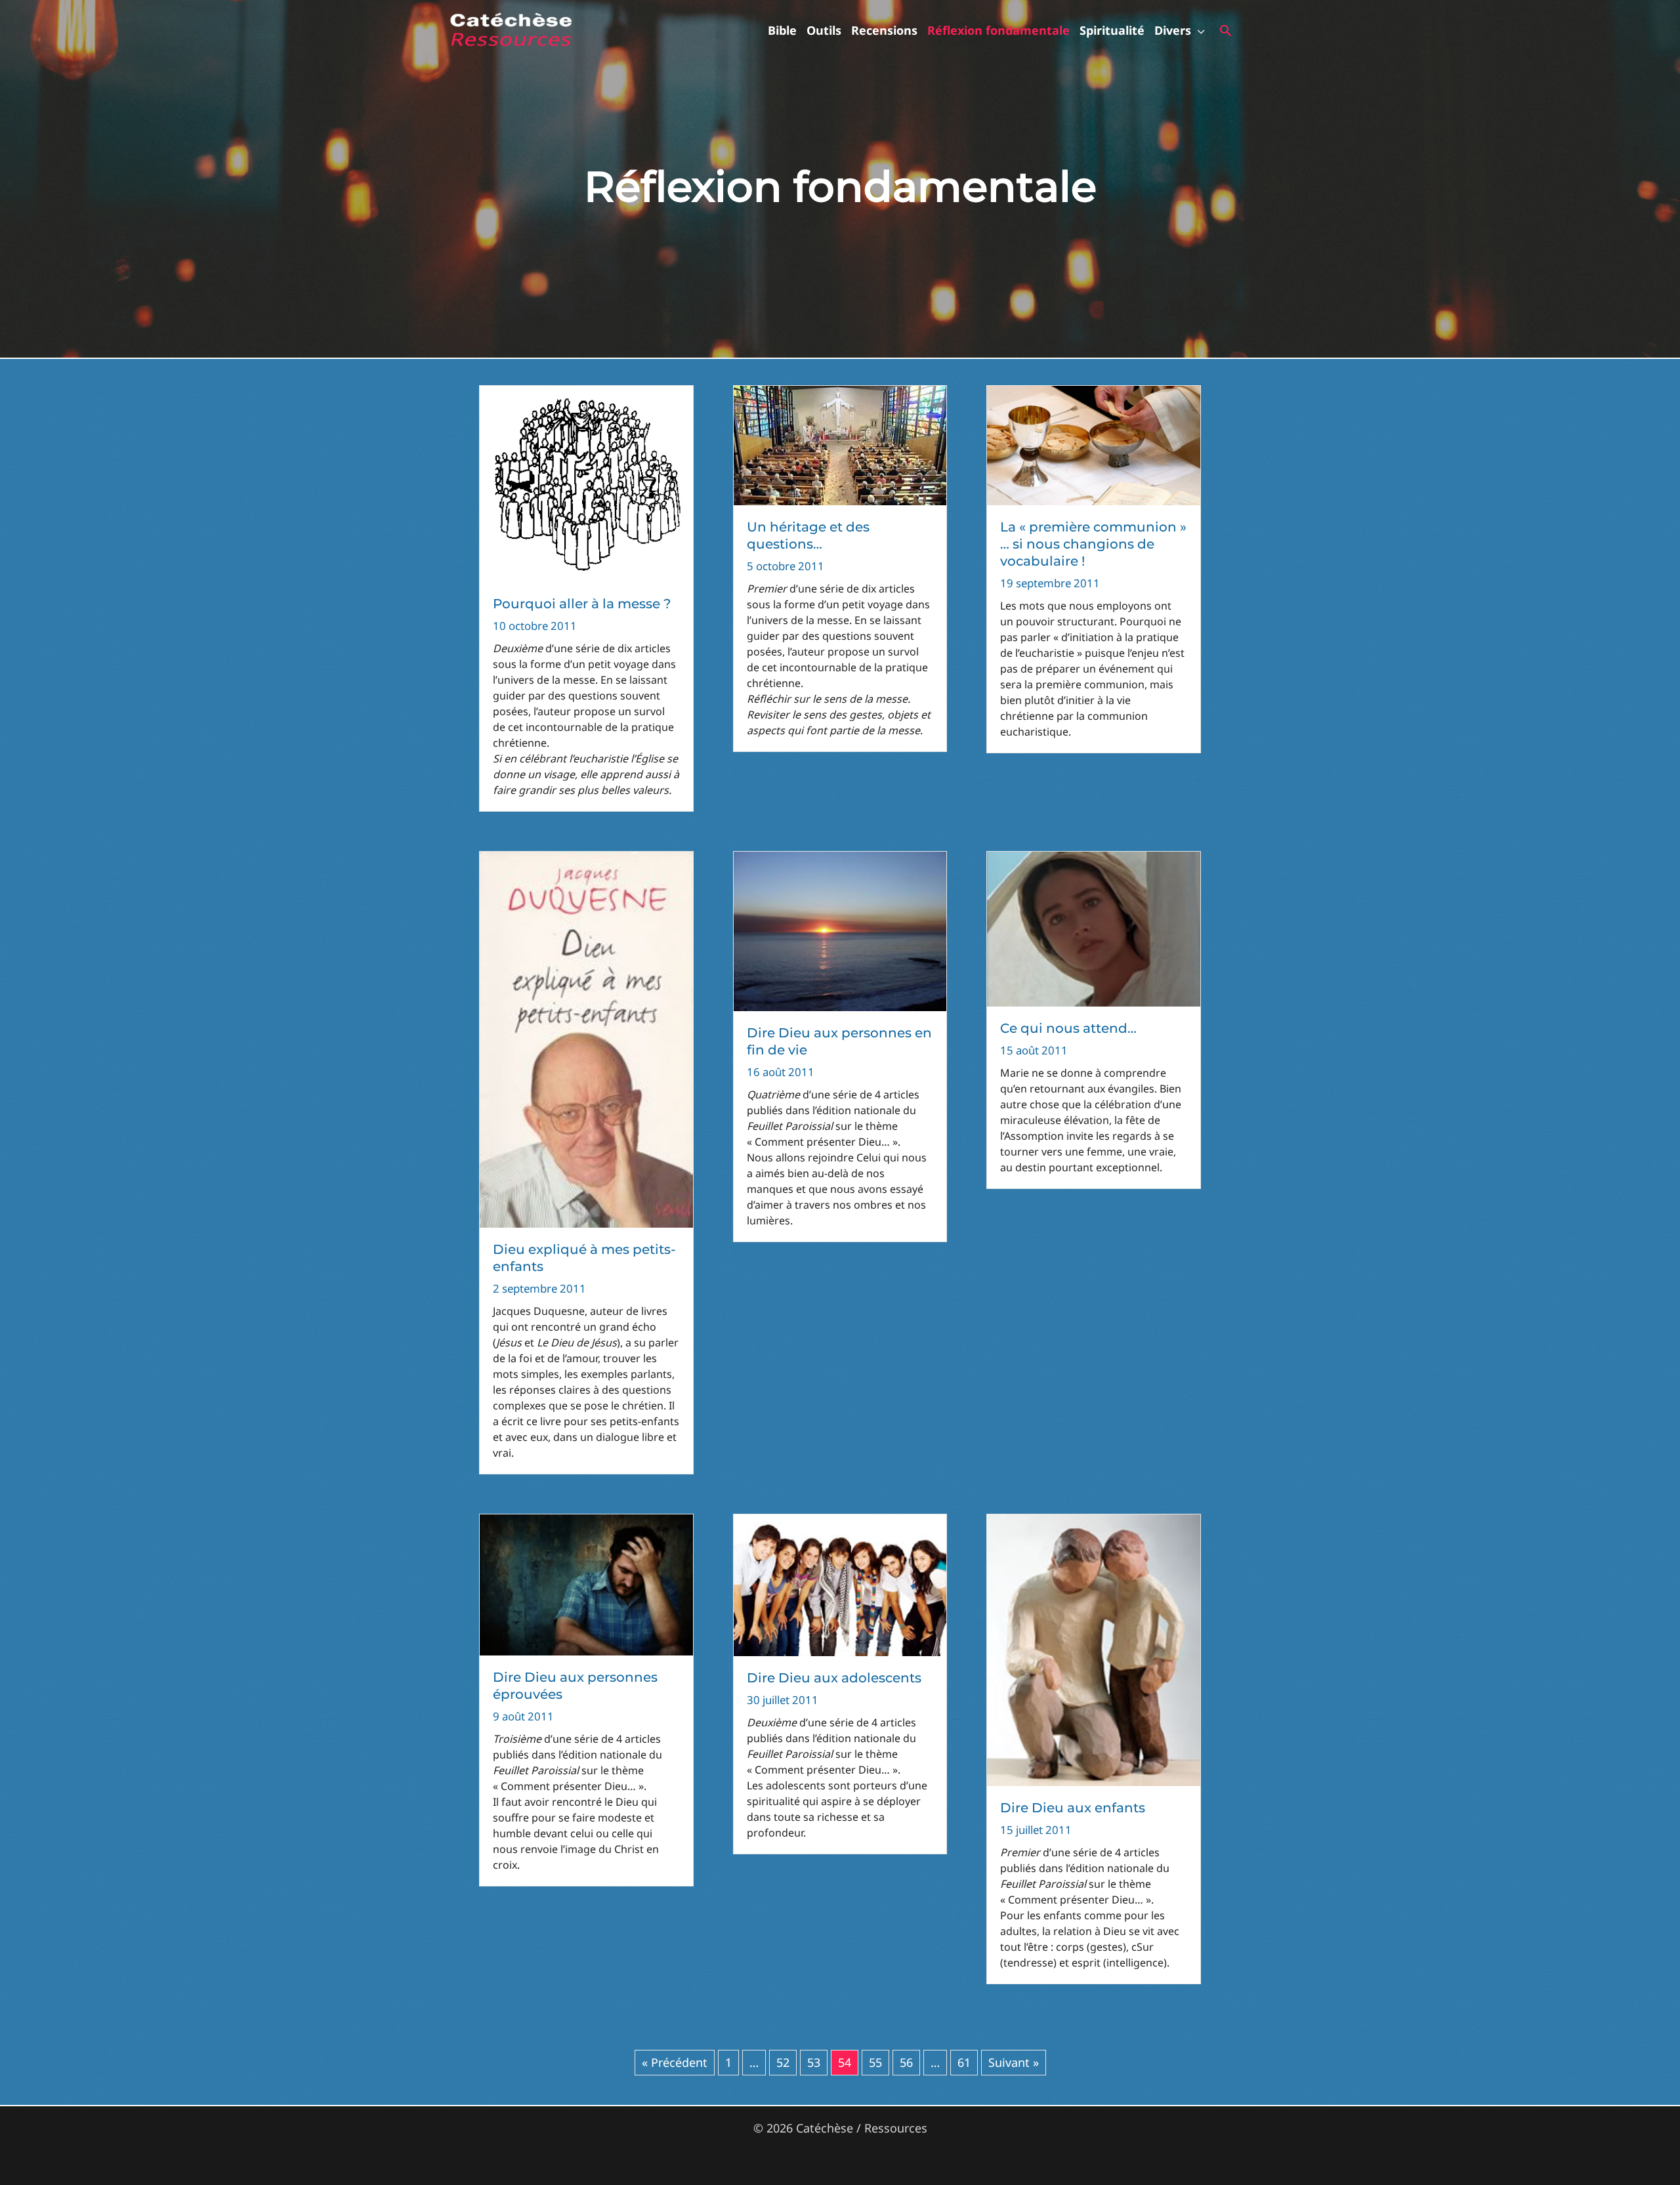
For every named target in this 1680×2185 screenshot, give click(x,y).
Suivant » (1014, 2062)
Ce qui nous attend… (1068, 1028)
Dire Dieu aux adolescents (834, 1678)
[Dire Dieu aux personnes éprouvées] (586, 1583)
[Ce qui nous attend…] (1094, 928)
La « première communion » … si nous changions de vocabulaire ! (1093, 544)
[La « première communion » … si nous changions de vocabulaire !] (1094, 444)
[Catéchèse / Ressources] (512, 29)
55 (875, 2062)
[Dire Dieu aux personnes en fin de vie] (840, 930)
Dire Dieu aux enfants (1073, 1808)
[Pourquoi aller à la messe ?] (586, 482)
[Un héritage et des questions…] (840, 444)
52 (783, 2062)
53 (814, 2062)
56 (906, 2062)
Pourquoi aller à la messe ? (582, 604)
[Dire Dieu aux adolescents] (840, 1584)
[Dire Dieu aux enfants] (1094, 1649)
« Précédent (675, 2062)
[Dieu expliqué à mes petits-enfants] (586, 1039)
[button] (1198, 30)
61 (964, 2062)
